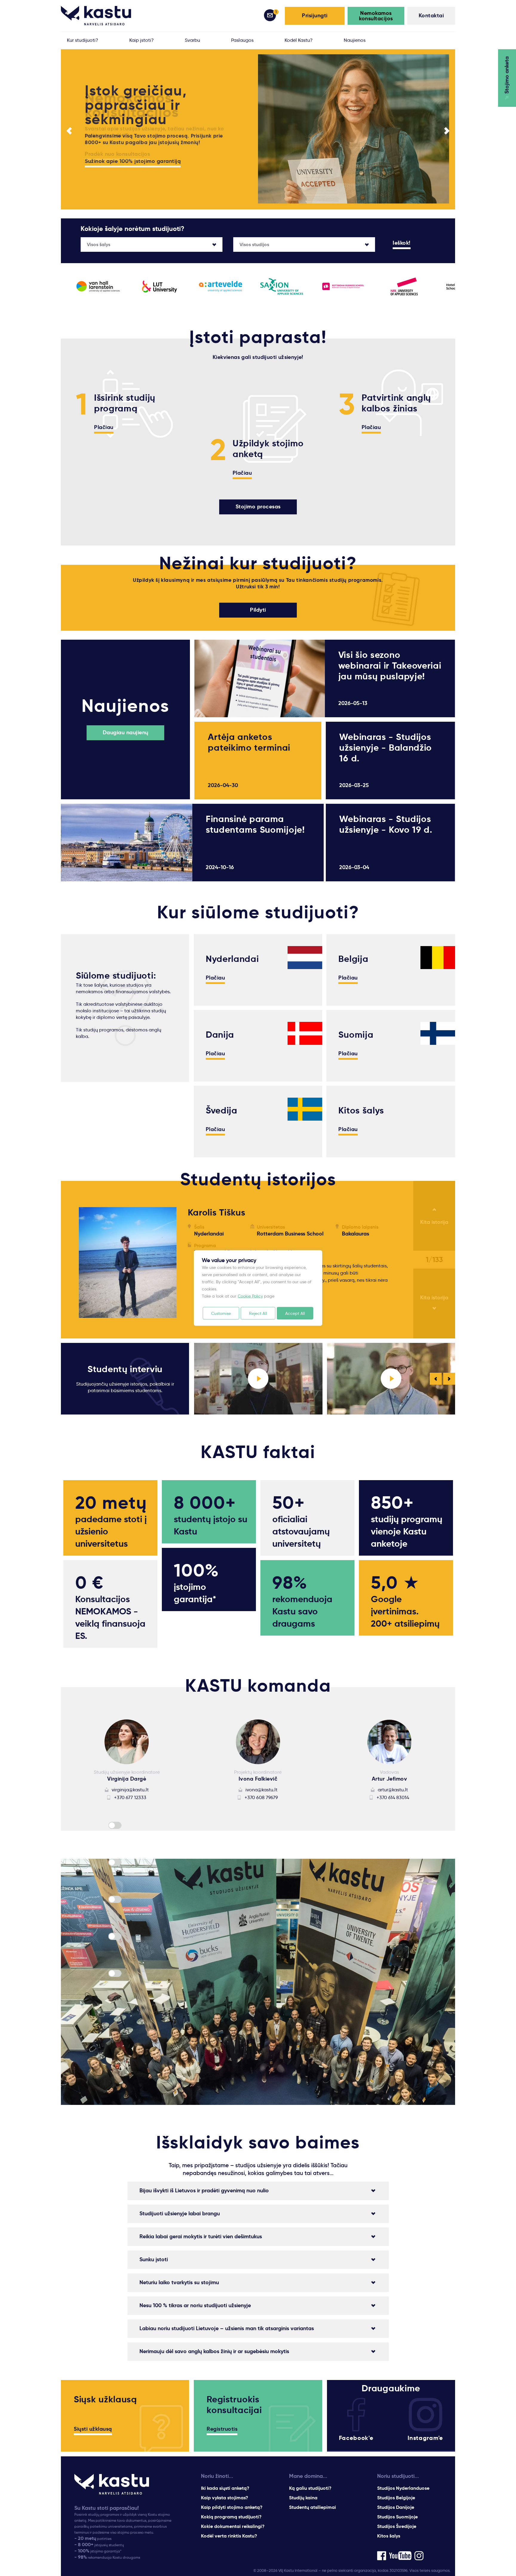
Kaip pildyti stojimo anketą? (232, 2507)
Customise (221, 1313)
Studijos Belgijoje (396, 2498)
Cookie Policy (250, 1296)
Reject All (258, 1313)
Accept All (295, 1313)
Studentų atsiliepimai (312, 2507)
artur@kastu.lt (393, 1790)
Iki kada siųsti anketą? (225, 2488)
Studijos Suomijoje (397, 2517)
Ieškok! (402, 243)
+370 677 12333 (130, 1797)
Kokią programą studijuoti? (231, 2517)
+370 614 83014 (393, 1797)
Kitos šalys (389, 2536)
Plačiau (104, 428)
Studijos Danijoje (396, 2507)
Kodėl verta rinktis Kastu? (229, 2536)
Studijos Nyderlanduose (403, 2488)
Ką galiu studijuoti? (310, 2488)
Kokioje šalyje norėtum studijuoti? (132, 229)
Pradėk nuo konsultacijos (117, 154)
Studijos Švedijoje (397, 2526)
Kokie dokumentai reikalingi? (233, 2526)
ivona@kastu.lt (261, 1790)
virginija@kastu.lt (130, 1790)
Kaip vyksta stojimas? (225, 2498)
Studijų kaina (303, 2498)
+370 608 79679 (261, 1797)
